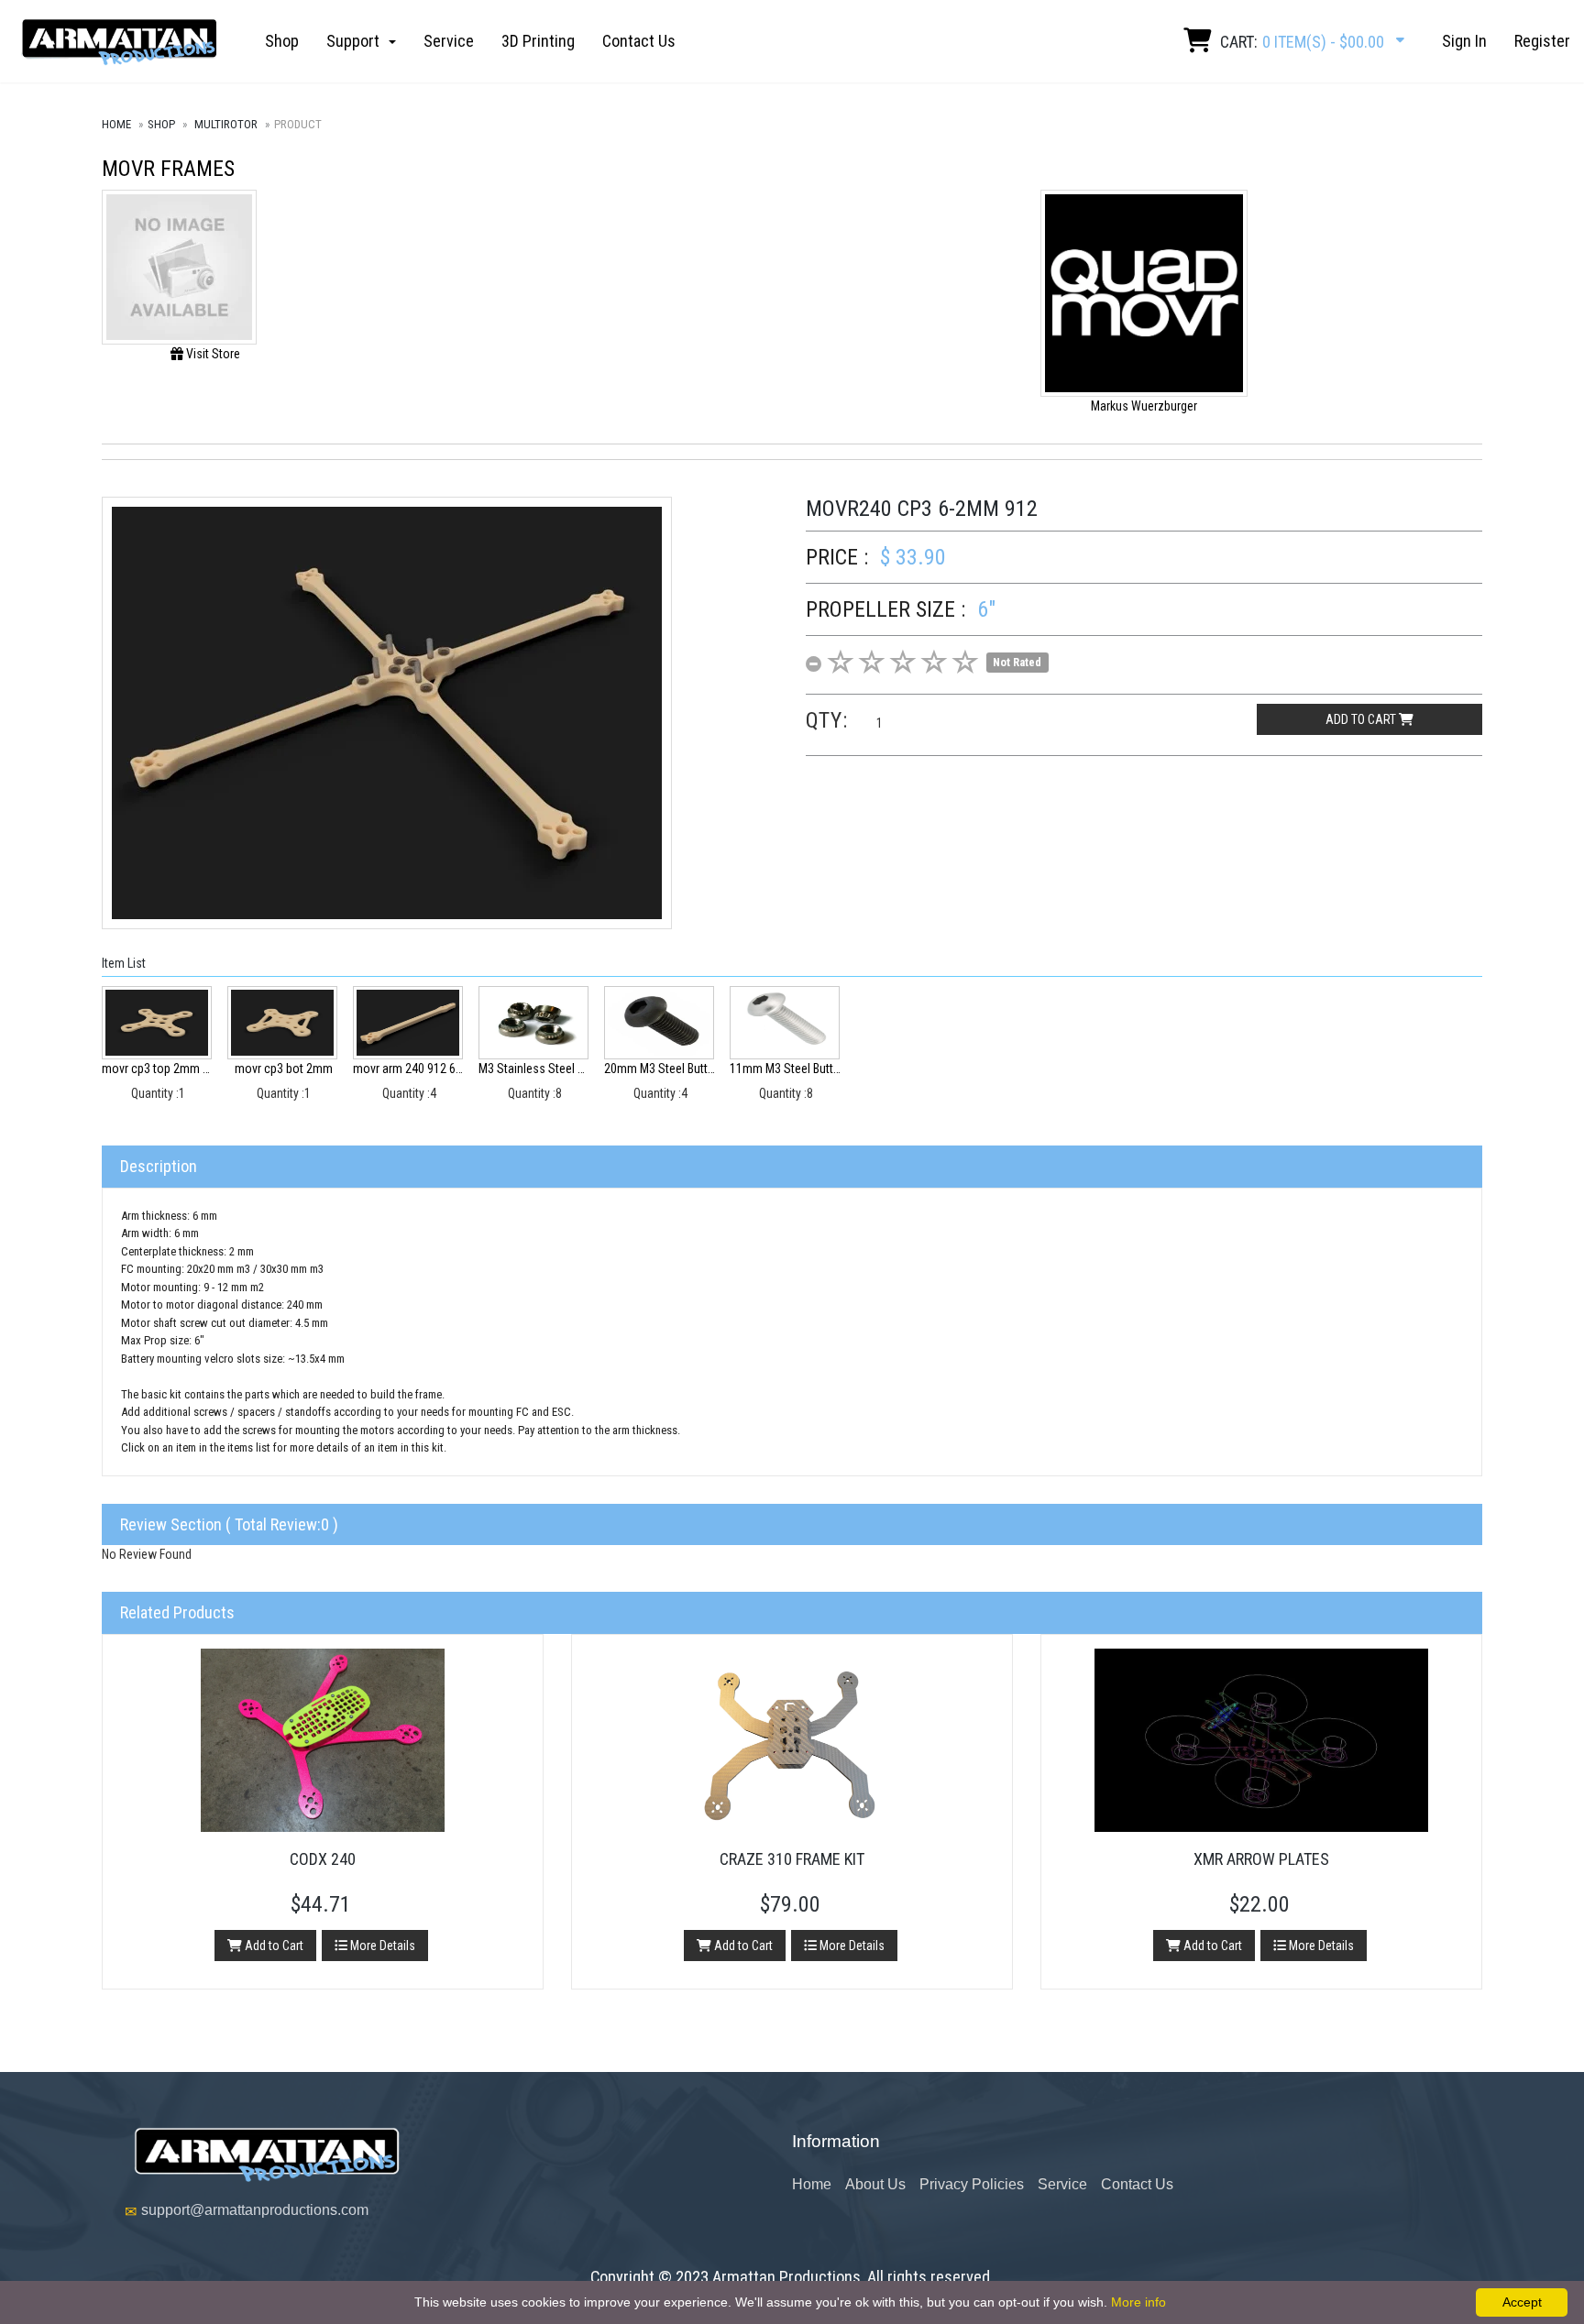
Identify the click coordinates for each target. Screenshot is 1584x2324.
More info (1138, 2302)
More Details (381, 1946)
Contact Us (639, 41)
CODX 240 (323, 1859)
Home (116, 124)
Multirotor (226, 124)
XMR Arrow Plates (1261, 1859)
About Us (875, 2184)
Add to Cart (273, 1946)
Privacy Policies (972, 2184)
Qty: (827, 720)
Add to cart (1362, 719)
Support (357, 41)
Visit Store (212, 354)
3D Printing (538, 41)
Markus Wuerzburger (1144, 406)
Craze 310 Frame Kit (792, 1859)
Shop (282, 41)
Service (449, 41)
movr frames (168, 169)
